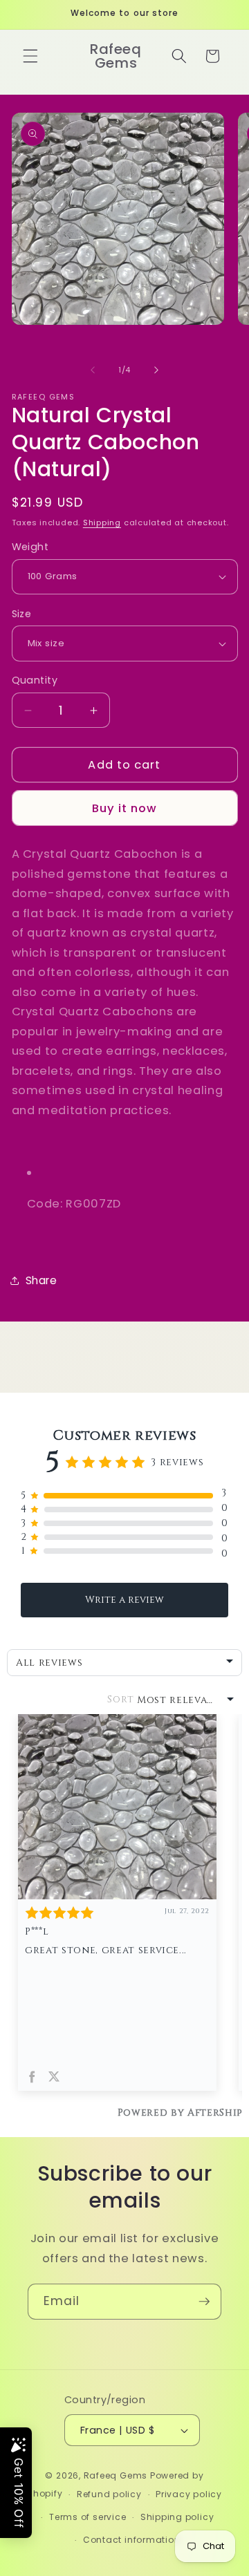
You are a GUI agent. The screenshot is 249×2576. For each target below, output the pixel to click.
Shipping (102, 523)
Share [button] (41, 1280)
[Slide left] (93, 370)
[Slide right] (156, 370)
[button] (30, 56)
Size (22, 614)
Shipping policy (177, 2517)
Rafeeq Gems (116, 2475)
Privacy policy (189, 2494)
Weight (30, 547)
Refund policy (109, 2494)
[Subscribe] (204, 2302)
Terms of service (87, 2517)
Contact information (132, 2540)
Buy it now (125, 808)
